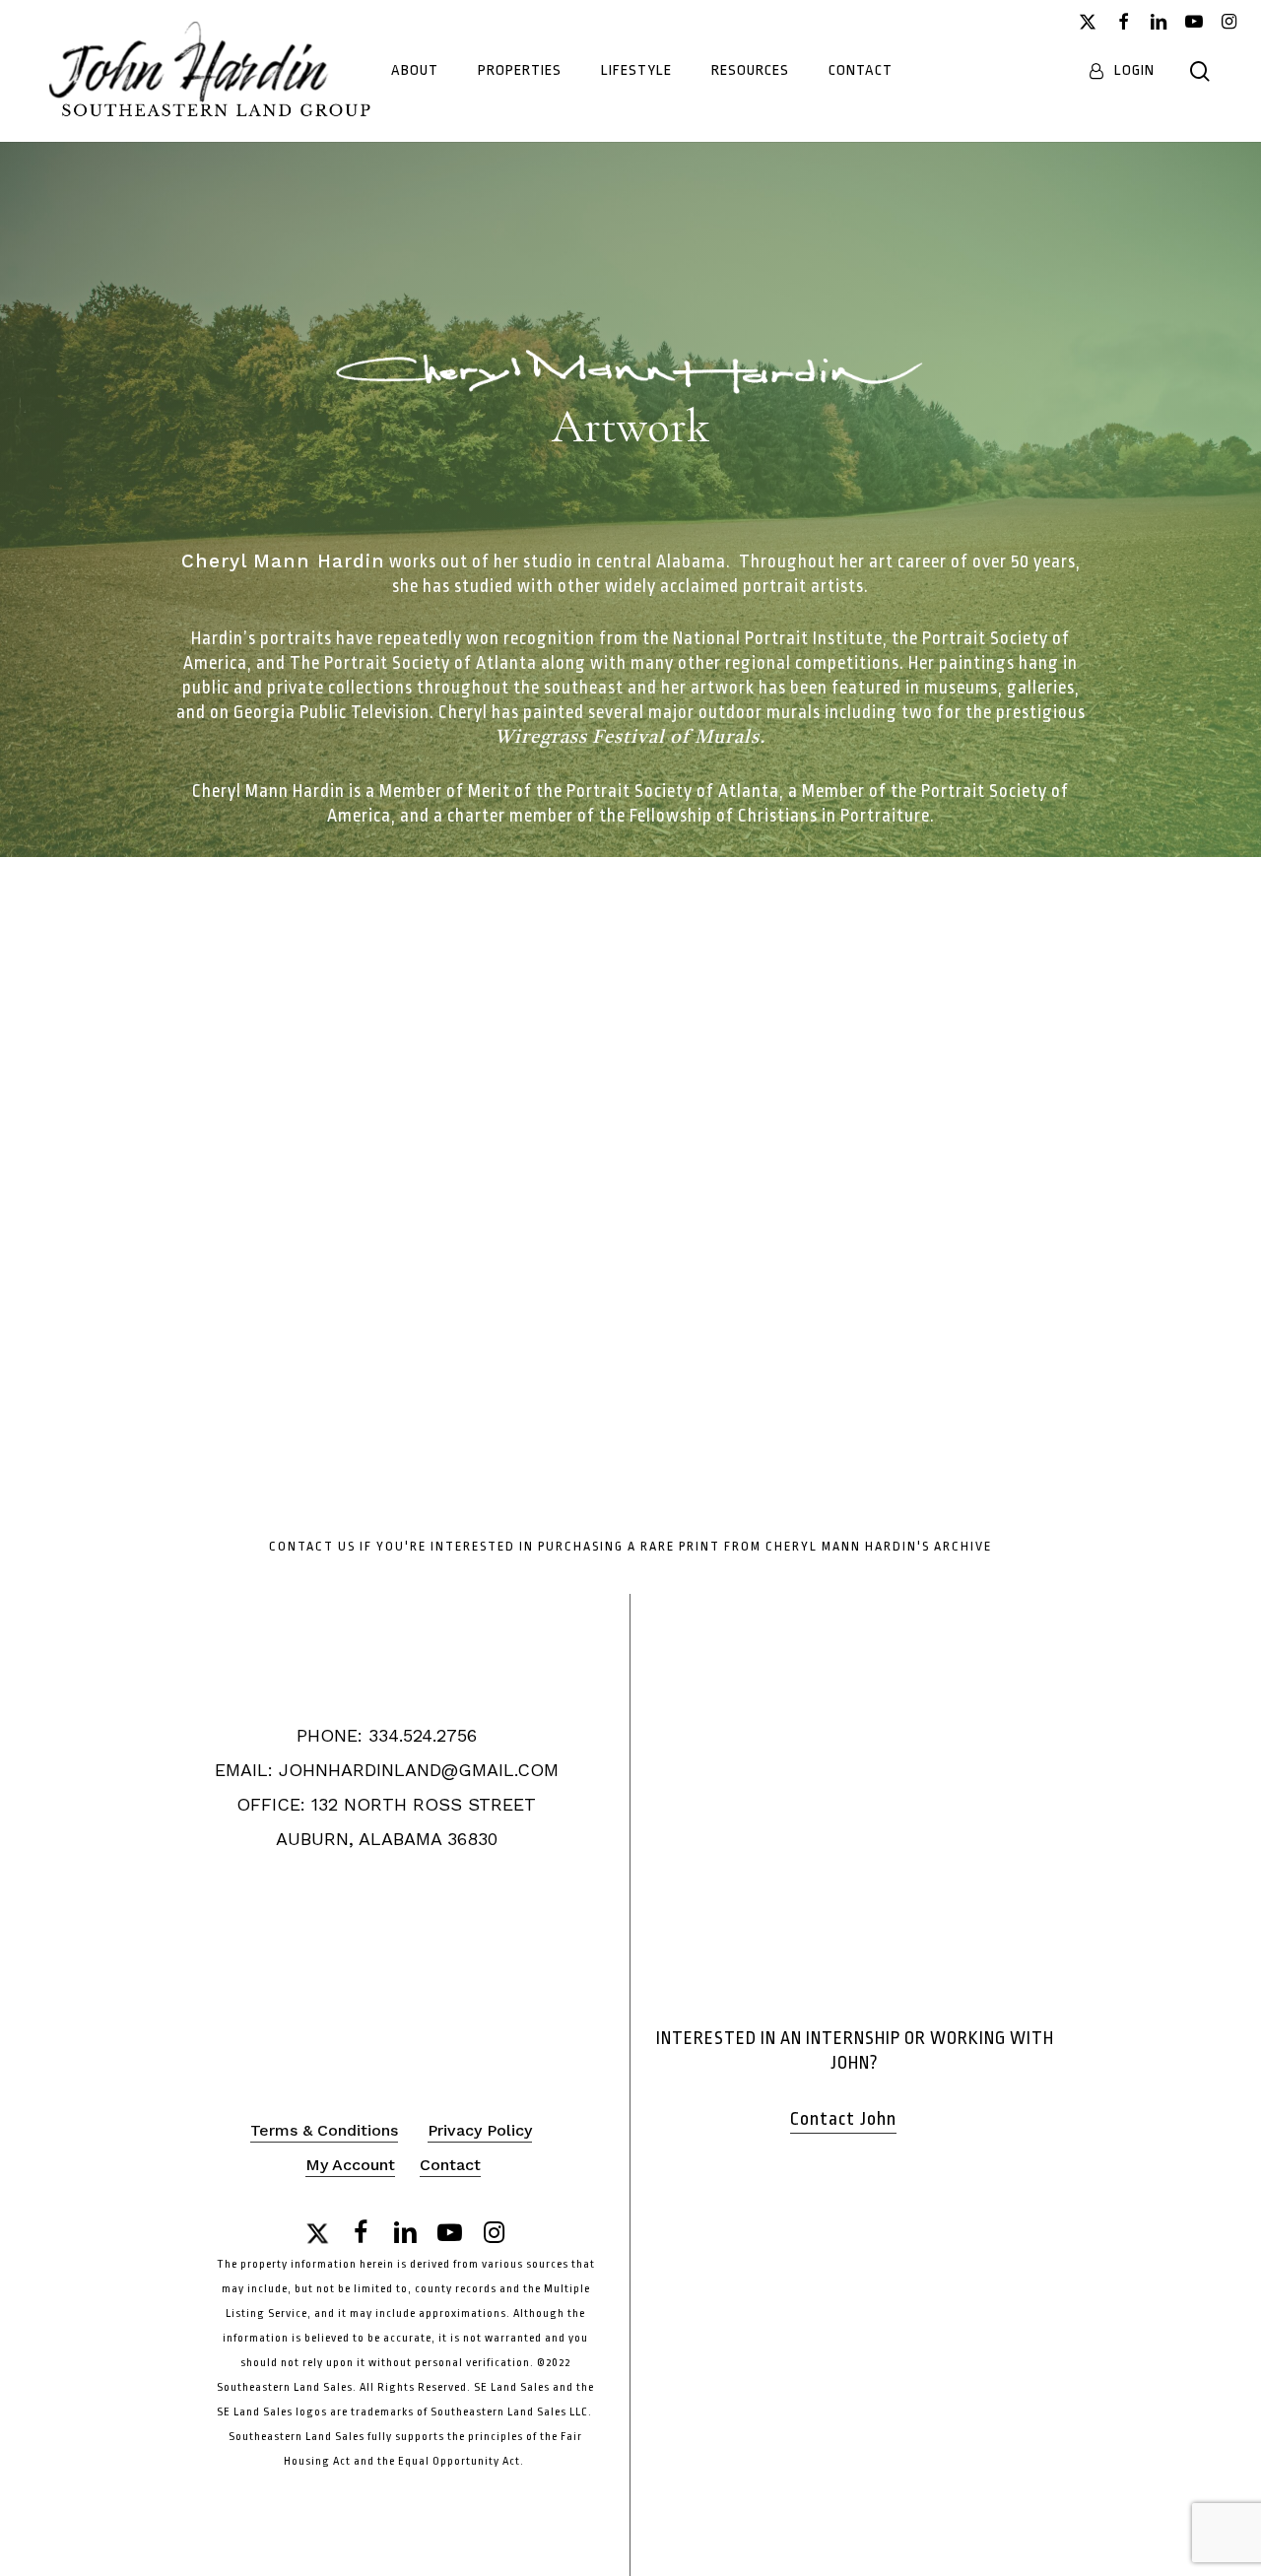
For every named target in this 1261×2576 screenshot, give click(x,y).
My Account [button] (350, 2165)
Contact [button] (450, 2165)
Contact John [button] (843, 2119)
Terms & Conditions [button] (324, 2130)
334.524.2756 (423, 1735)
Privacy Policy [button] (480, 2130)
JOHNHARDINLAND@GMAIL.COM (419, 1770)
